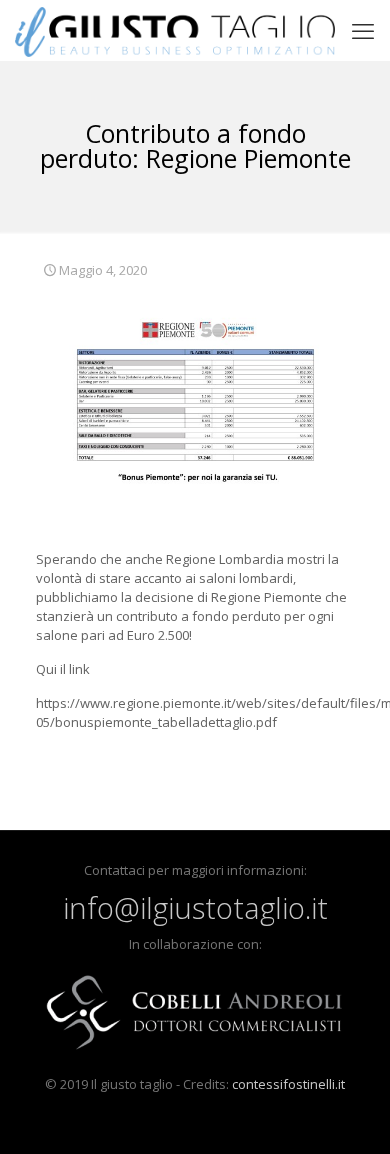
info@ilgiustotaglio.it (195, 907)
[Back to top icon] (349, 1113)
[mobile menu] (363, 30)
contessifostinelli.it (288, 1084)
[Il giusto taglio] (175, 30)
